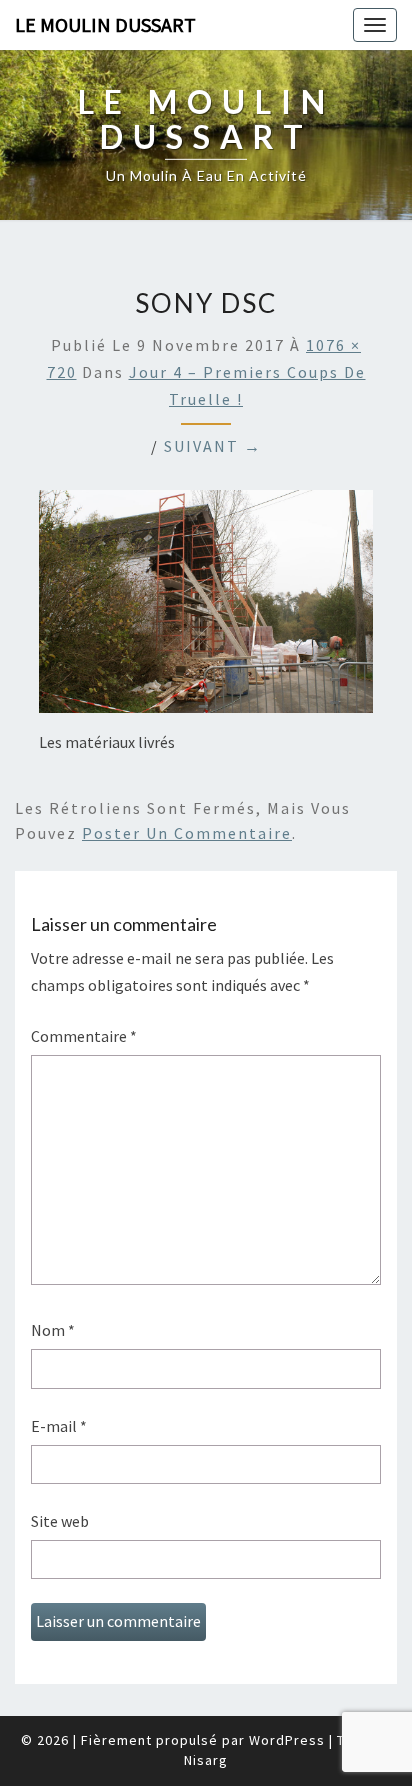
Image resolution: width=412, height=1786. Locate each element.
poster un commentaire (187, 833)
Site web (60, 1521)
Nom (53, 1330)
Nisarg (206, 1760)
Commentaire (84, 1036)
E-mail (59, 1426)
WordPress (287, 1740)
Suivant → (213, 446)
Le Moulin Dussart (105, 24)
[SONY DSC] (206, 608)
